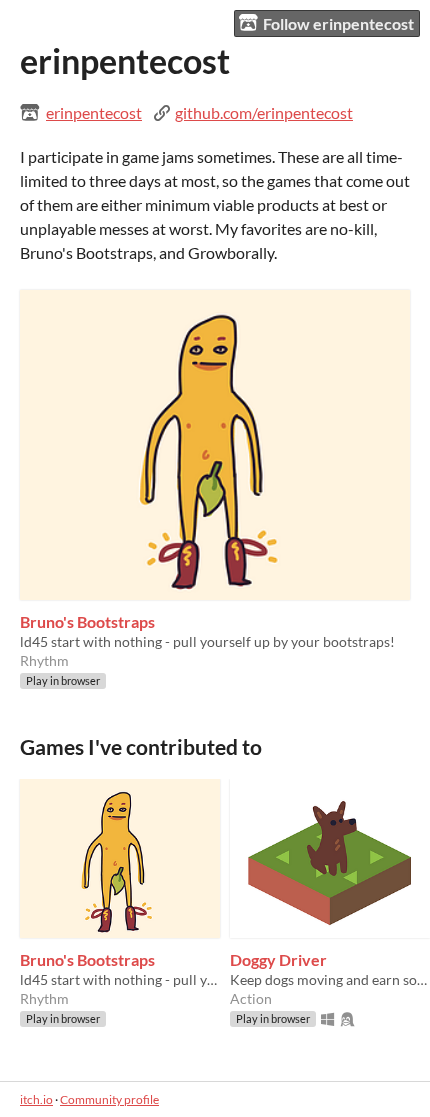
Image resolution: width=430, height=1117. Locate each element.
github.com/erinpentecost (264, 112)
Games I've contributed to (141, 746)
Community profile (109, 1099)
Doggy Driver (278, 959)
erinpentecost (94, 112)
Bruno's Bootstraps (87, 621)
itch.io (36, 1099)
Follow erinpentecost (338, 23)
